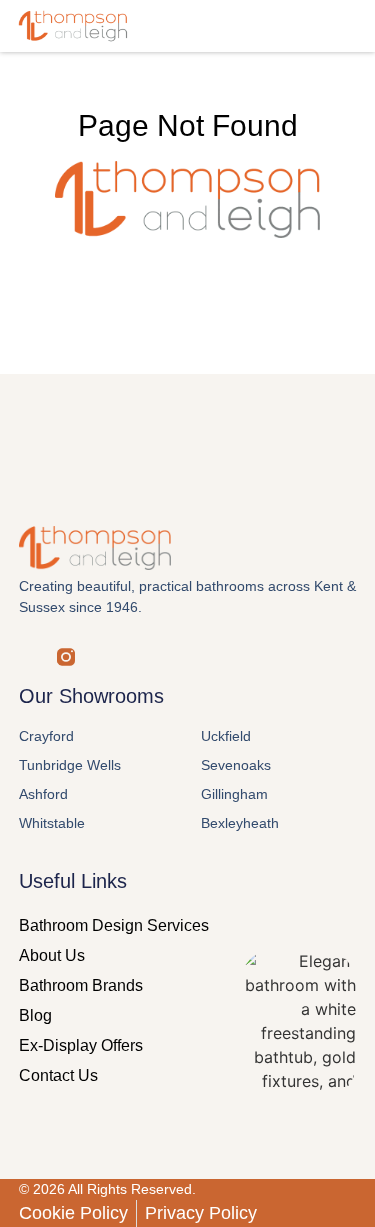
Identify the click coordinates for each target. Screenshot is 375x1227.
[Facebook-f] (28, 657)
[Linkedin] (142, 657)
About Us (52, 955)
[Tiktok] (180, 657)
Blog (35, 1015)
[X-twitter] (104, 657)
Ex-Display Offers (81, 1045)
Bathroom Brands (81, 985)
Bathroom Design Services (114, 925)
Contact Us (58, 1075)
